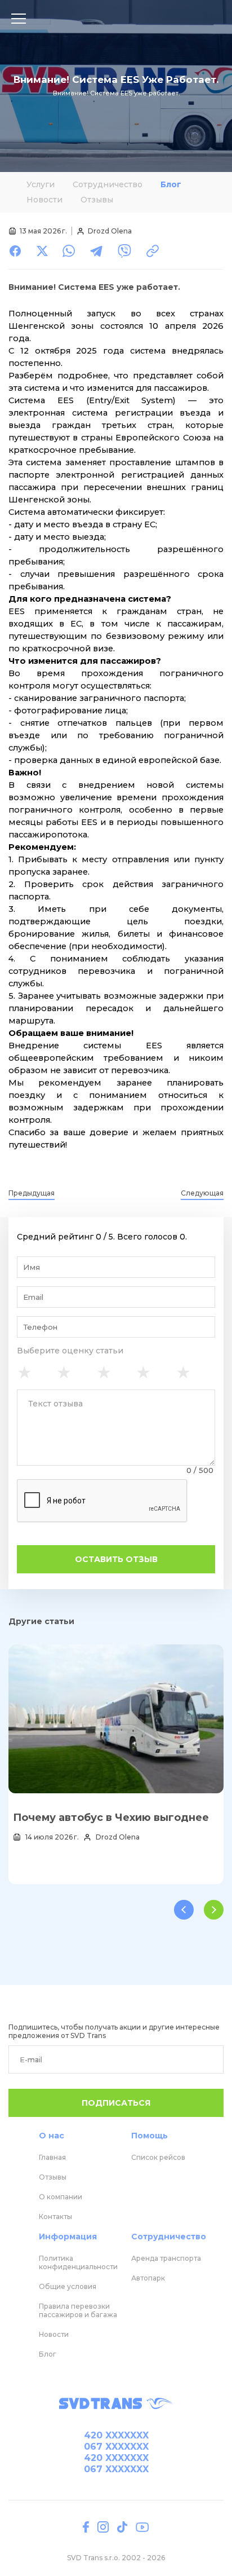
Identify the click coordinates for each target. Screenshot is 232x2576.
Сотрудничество (108, 184)
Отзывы (97, 200)
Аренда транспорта (166, 2258)
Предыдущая (32, 1193)
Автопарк (148, 2278)
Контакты (55, 2216)
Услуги (41, 184)
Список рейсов (158, 2157)
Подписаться (116, 2103)
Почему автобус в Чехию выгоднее (111, 1818)
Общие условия (68, 2286)
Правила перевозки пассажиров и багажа (78, 2310)
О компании (61, 2197)
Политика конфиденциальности (78, 2262)
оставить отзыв (116, 1559)
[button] (184, 1910)
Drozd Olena (110, 231)
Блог (171, 184)
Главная (52, 2157)
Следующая (202, 1193)
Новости (44, 200)
